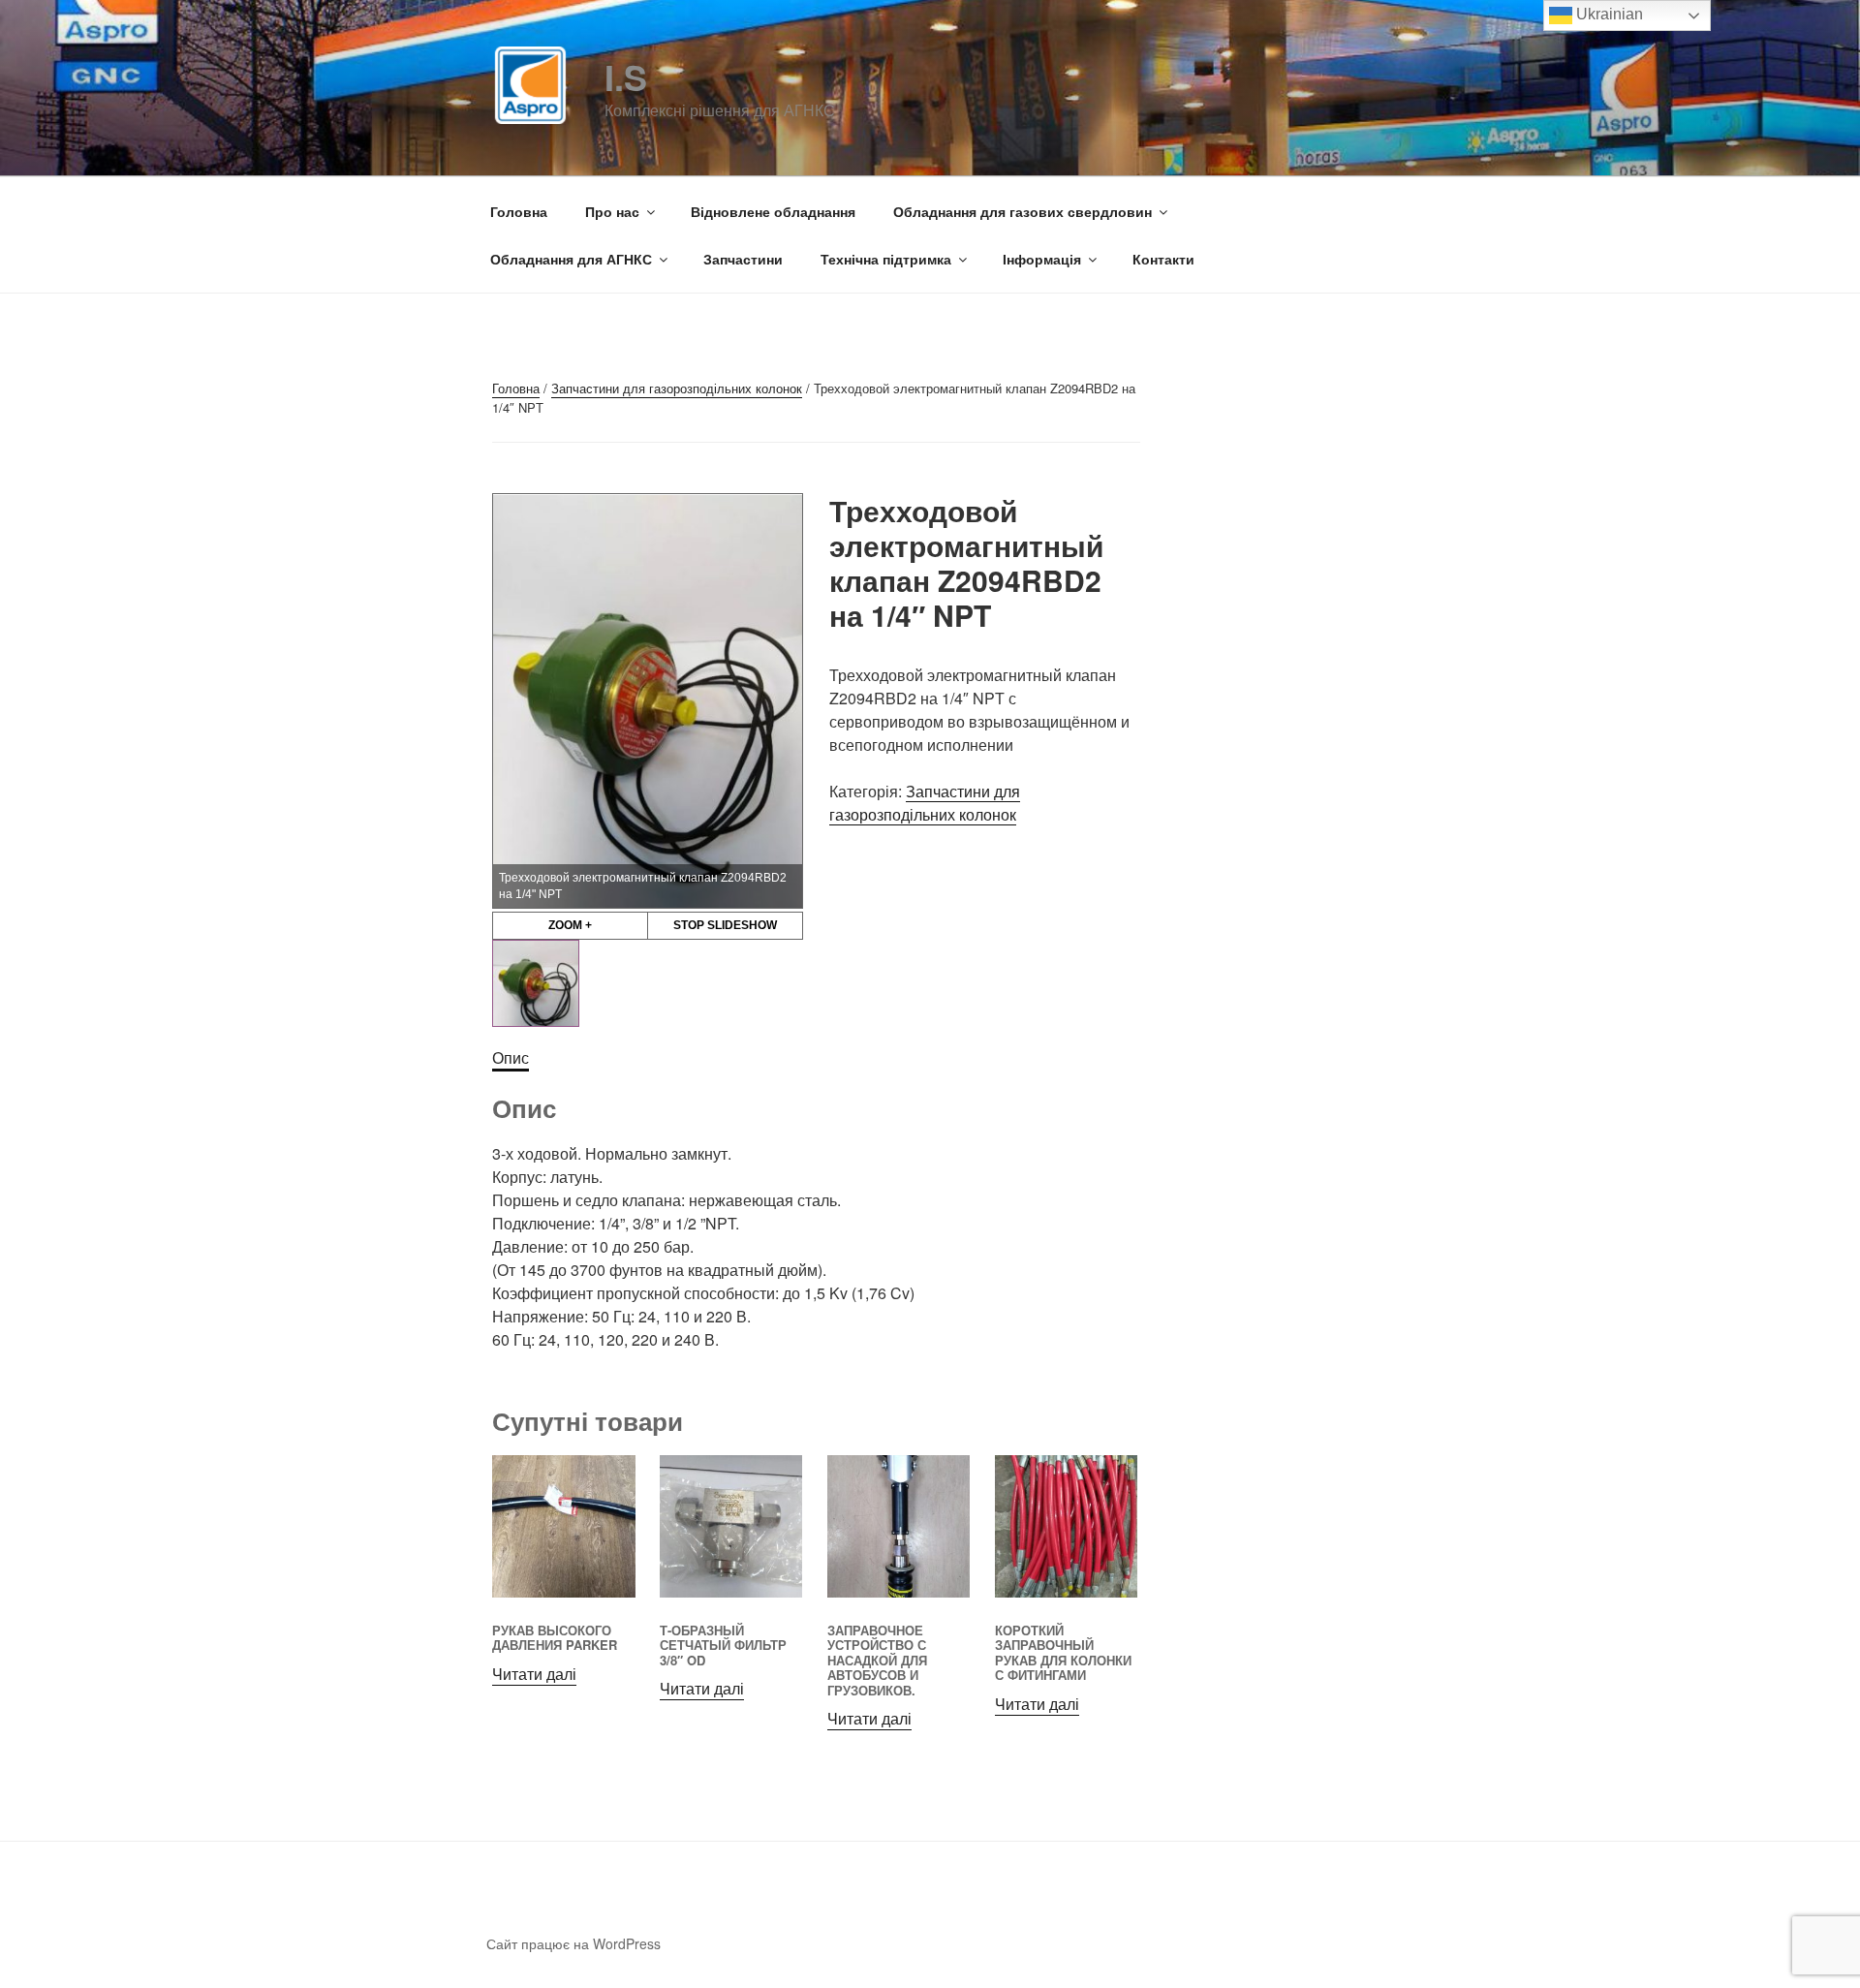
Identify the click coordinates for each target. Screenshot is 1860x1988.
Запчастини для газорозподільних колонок (677, 388)
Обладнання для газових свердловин (1023, 211)
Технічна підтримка (886, 259)
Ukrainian (1608, 14)
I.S (626, 77)
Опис (511, 1057)
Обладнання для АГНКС (571, 259)
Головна (519, 211)
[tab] (511, 1058)
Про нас (612, 211)
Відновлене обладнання (773, 211)
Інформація (1042, 259)
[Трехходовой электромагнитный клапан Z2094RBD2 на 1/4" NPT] (536, 983)
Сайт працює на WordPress (573, 1943)
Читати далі (534, 1674)
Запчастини (743, 259)
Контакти (1163, 259)
